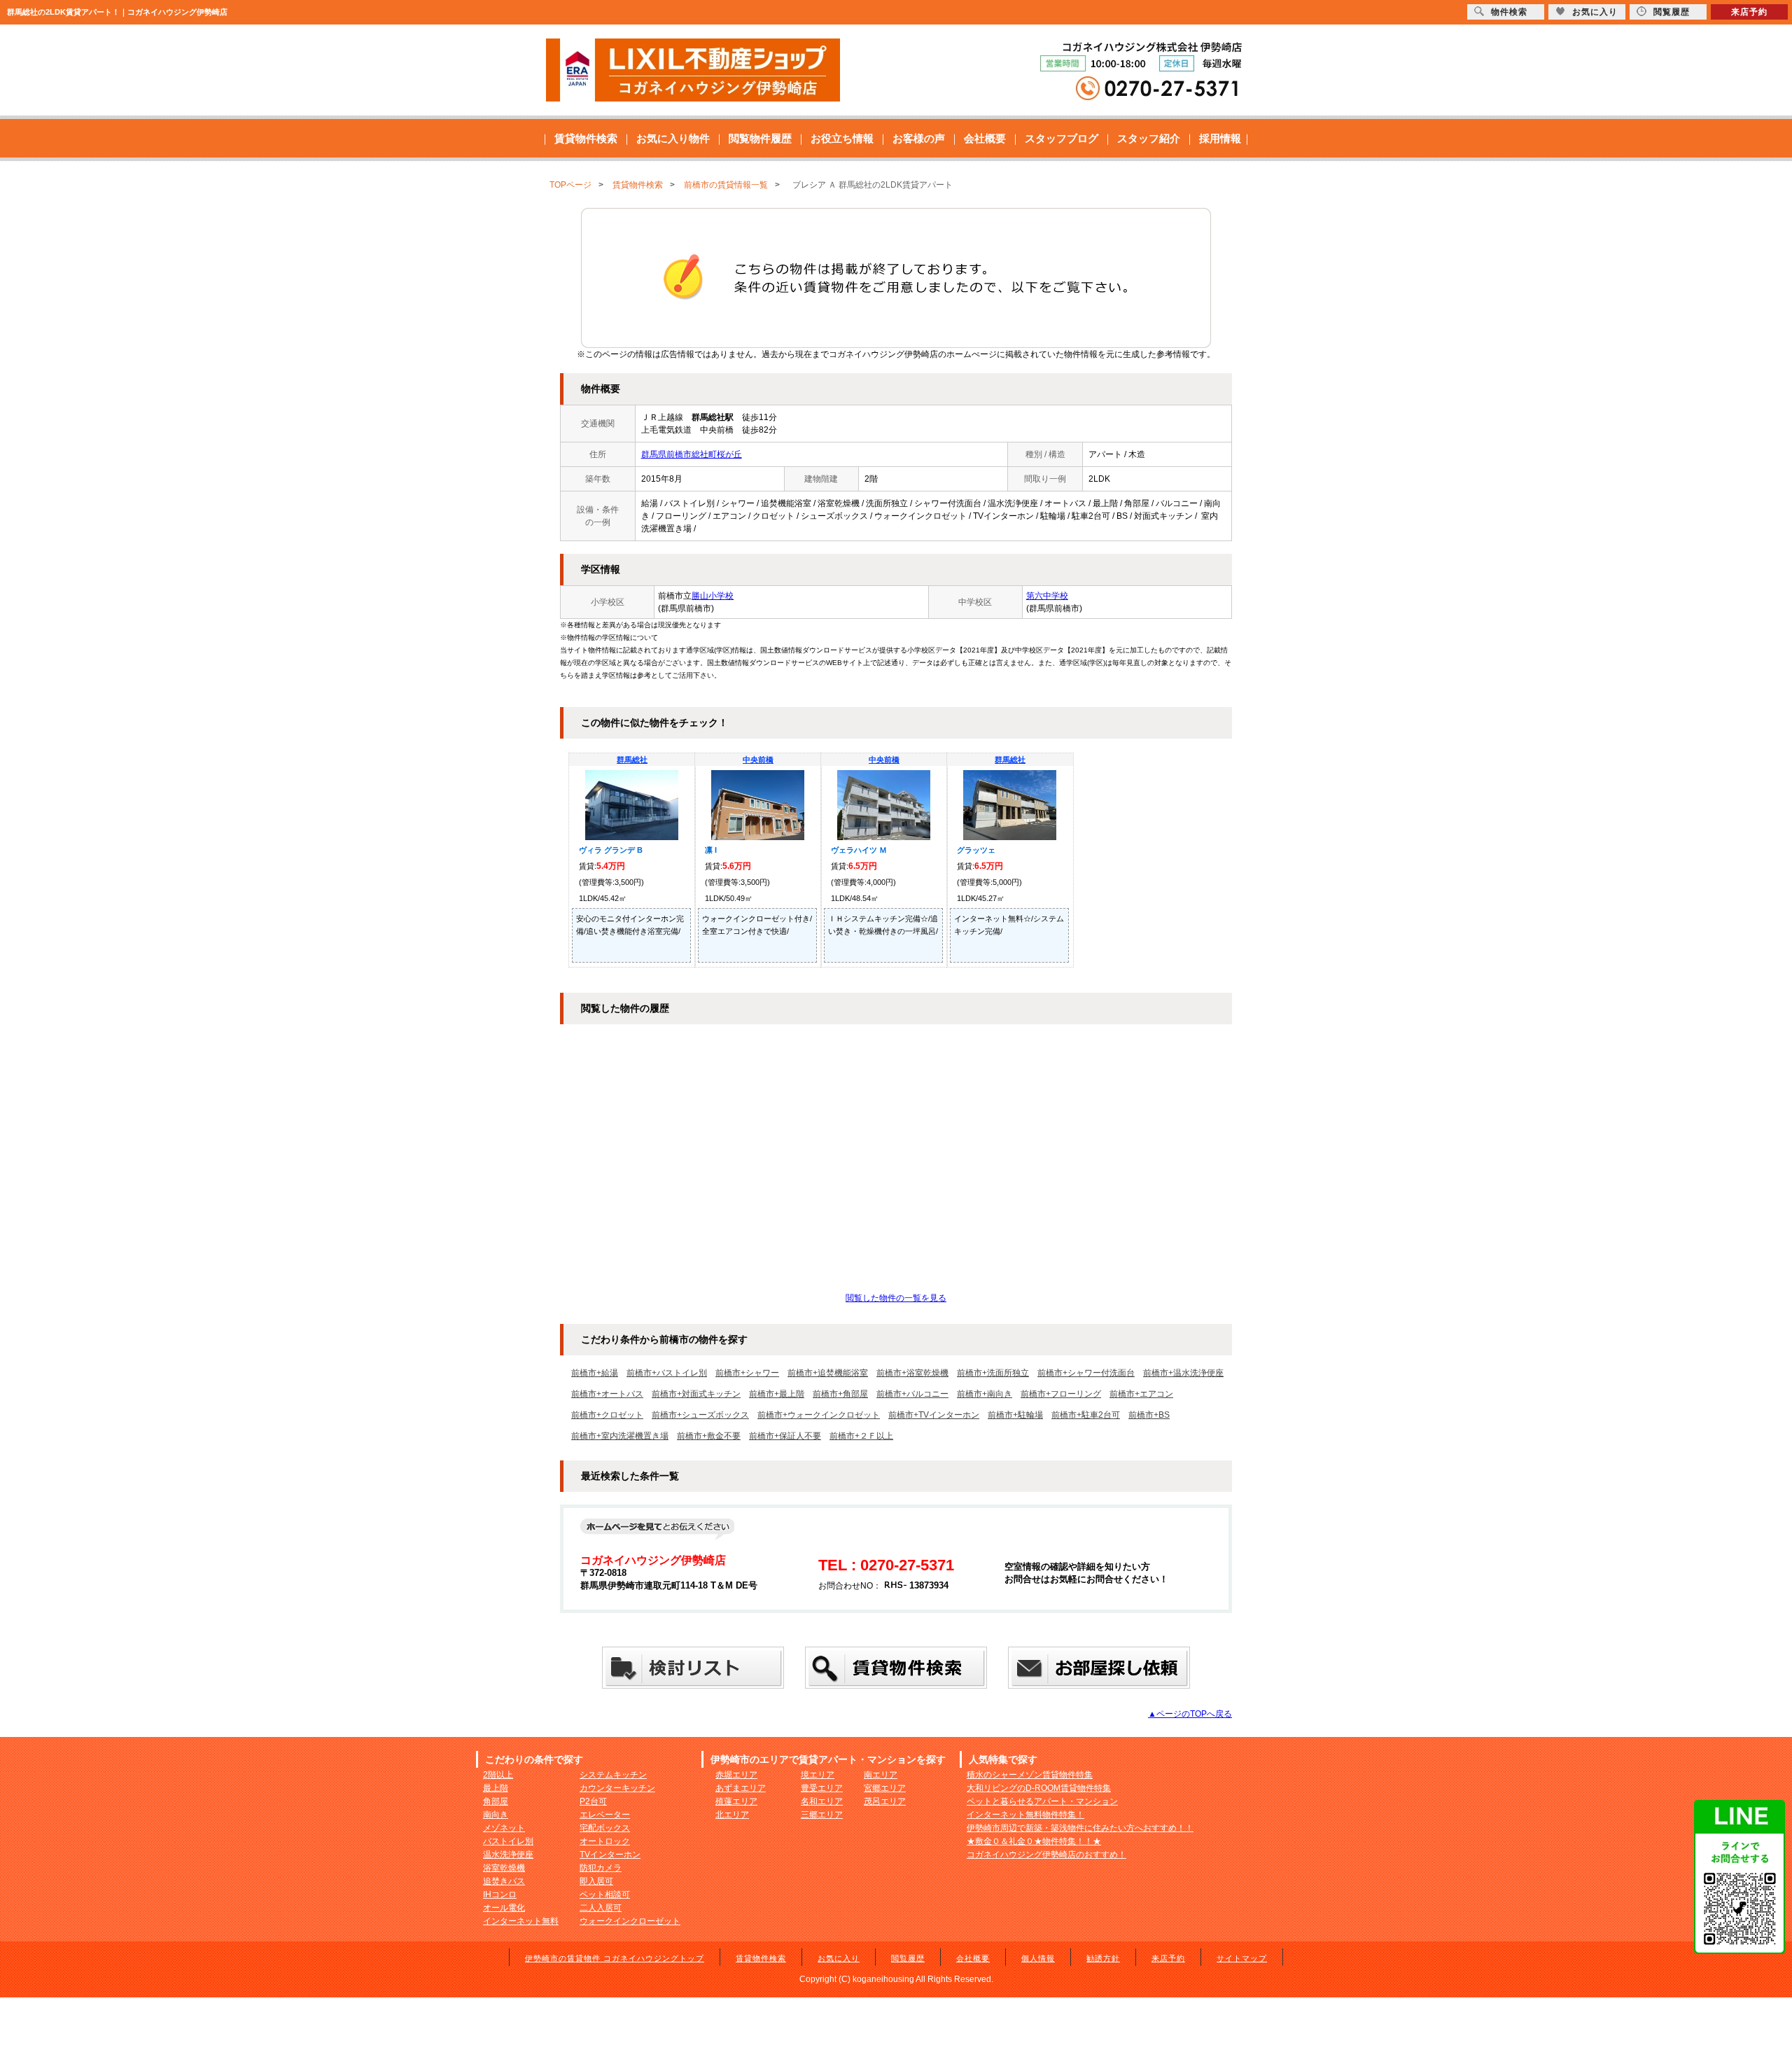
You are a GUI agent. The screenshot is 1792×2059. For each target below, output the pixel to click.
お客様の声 (919, 138)
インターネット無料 (521, 1921)
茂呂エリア (885, 1801)
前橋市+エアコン (1141, 1394)
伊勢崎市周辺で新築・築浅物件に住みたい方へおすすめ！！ (1080, 1828)
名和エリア (822, 1801)
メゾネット (504, 1828)
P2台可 (593, 1801)
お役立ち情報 (842, 138)
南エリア (881, 1775)
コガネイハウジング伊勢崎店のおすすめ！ (1046, 1855)
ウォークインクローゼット (630, 1921)
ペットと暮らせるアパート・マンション (1042, 1801)
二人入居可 (601, 1908)
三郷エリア (822, 1815)
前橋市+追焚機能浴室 (828, 1373)
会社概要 (985, 138)
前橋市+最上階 (777, 1394)
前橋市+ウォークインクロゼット (819, 1415)
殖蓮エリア (736, 1801)
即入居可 (596, 1881)
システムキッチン (613, 1775)
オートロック (605, 1841)
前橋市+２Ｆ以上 (861, 1436)
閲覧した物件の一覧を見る (896, 1298)
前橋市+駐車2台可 (1086, 1415)
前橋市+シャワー (747, 1373)
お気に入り (839, 1958)
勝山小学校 (713, 596)
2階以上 (498, 1775)
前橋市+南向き (985, 1394)
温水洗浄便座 (508, 1855)
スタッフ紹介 (1149, 138)
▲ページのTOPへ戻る (1190, 1714)
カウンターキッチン (617, 1788)
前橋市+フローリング (1061, 1394)
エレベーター (605, 1815)
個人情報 (1038, 1958)
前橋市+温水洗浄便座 (1183, 1373)
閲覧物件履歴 (760, 138)
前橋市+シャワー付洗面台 (1086, 1373)
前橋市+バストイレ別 (667, 1373)
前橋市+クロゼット (607, 1415)
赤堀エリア (736, 1775)
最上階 (496, 1788)
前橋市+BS (1149, 1415)
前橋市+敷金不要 (709, 1436)
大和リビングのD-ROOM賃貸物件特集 (1039, 1788)
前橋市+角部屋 (840, 1394)
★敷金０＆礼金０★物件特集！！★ (1034, 1841)
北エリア (732, 1815)
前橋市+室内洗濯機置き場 (620, 1436)
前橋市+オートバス (607, 1394)
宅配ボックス (605, 1828)
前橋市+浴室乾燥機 (912, 1373)
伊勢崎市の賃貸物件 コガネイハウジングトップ (615, 1958)
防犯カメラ (601, 1868)
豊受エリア (822, 1788)
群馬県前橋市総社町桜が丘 (692, 454)
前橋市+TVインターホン (934, 1415)
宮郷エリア (885, 1788)
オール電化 (504, 1908)
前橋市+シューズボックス (700, 1415)
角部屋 (496, 1801)
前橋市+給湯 (595, 1373)
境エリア (818, 1775)
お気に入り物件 (673, 138)
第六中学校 (1047, 596)
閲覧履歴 (908, 1958)
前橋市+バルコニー (912, 1394)
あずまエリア (741, 1788)
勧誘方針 (1103, 1958)
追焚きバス (504, 1881)
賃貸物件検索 (586, 138)
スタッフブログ (1062, 138)
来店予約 (1168, 1958)
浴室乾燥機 (504, 1868)
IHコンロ (500, 1894)
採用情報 (1220, 138)
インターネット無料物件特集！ (1025, 1815)
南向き (496, 1815)
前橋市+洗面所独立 (993, 1373)
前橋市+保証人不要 (785, 1436)
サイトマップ (1242, 1958)
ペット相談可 (605, 1894)
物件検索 (1509, 12)
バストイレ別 (508, 1841)
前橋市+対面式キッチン (696, 1394)
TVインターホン (610, 1855)
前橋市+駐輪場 (1015, 1415)
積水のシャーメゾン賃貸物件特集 (1030, 1775)
